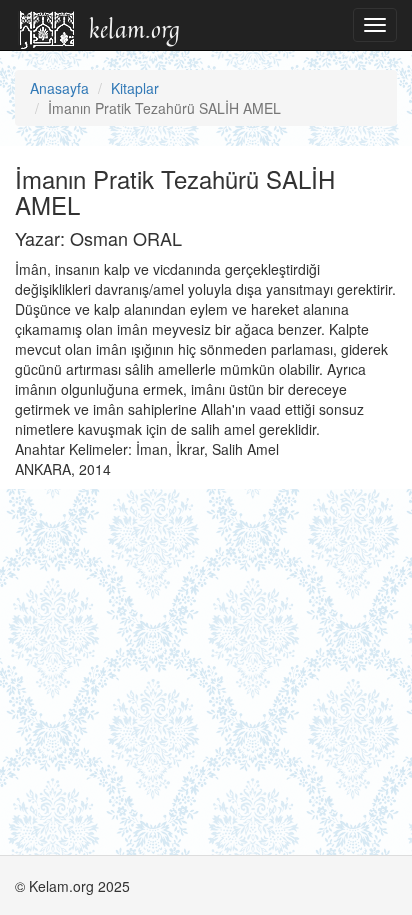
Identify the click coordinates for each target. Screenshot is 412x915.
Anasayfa (59, 88)
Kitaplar (135, 88)
